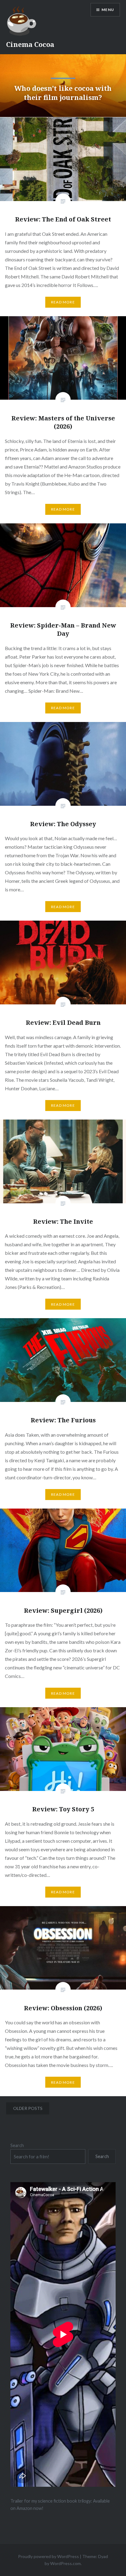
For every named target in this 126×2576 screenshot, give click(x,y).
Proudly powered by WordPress (48, 2556)
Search (17, 2145)
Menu (108, 10)
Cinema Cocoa (30, 44)
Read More (63, 302)
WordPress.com (65, 2563)
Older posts (28, 2108)
